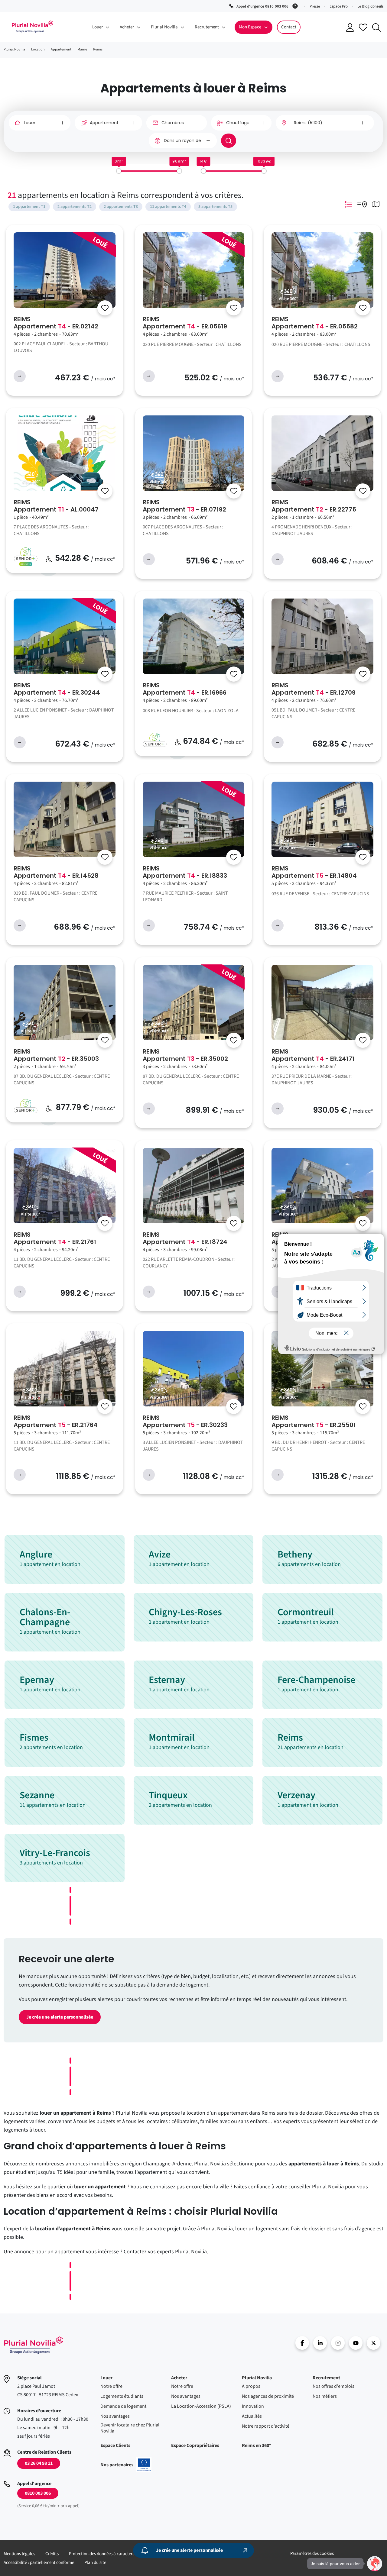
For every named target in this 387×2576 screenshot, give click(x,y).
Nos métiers (325, 2396)
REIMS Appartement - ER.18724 (185, 1238)
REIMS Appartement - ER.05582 (315, 323)
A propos (251, 2386)
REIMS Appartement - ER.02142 (56, 323)
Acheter (179, 2378)
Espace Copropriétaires (195, 2445)
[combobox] (325, 123)
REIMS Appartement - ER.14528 (56, 872)
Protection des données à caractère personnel (111, 2554)
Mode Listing (349, 204)
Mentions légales (19, 2554)
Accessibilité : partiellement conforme (39, 2563)
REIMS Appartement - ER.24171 (313, 1055)
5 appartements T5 (215, 207)
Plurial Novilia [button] (164, 27)
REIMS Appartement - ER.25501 (314, 1421)
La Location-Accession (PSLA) (201, 2406)
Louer (106, 2378)
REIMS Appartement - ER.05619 (185, 323)
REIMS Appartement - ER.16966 (185, 689)
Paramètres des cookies (312, 2553)
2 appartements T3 (121, 207)
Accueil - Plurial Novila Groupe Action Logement (34, 2345)
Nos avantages (115, 2416)
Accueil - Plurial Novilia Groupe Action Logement (32, 27)
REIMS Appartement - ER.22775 (314, 506)
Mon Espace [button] (250, 27)
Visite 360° (288, 299)
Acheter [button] (127, 27)
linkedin (320, 2343)
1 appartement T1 (29, 207)
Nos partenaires (126, 2465)
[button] (375, 2564)
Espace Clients (115, 2445)
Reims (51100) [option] (308, 123)
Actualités (252, 2416)
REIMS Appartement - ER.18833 (185, 872)
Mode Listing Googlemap (362, 204)
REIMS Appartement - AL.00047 (56, 506)
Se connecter (350, 27)
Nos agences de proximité (268, 2396)
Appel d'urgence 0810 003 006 (262, 6)
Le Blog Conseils (370, 6)
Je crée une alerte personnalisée (60, 2017)
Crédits (52, 2554)
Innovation (253, 2406)
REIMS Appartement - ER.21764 (56, 1421)
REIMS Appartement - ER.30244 (57, 689)
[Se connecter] (105, 308)
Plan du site (95, 2563)
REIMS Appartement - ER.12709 (314, 689)
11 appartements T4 (168, 207)
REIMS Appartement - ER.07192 (184, 506)
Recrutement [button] (207, 27)
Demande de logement (123, 2406)
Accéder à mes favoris (363, 27)
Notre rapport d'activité (266, 2426)
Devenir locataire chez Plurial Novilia (130, 2428)
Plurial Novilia (257, 2378)
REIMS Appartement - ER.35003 (56, 1055)
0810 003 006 (38, 2493)
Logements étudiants (122, 2396)
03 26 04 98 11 (39, 2463)
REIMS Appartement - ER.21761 (55, 1238)
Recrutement (326, 2378)
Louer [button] (98, 27)
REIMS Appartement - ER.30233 (185, 1421)
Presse (315, 6)
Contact (289, 27)
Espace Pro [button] (339, 6)
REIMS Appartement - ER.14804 (314, 872)
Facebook (302, 2343)
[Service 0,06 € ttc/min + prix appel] (296, 5)
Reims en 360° (256, 2445)
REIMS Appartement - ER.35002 (185, 1055)
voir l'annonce (20, 376)
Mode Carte (376, 204)
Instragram (338, 2343)
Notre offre (111, 2386)
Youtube (356, 2343)
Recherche (376, 27)
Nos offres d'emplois (333, 2386)
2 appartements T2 (75, 207)
